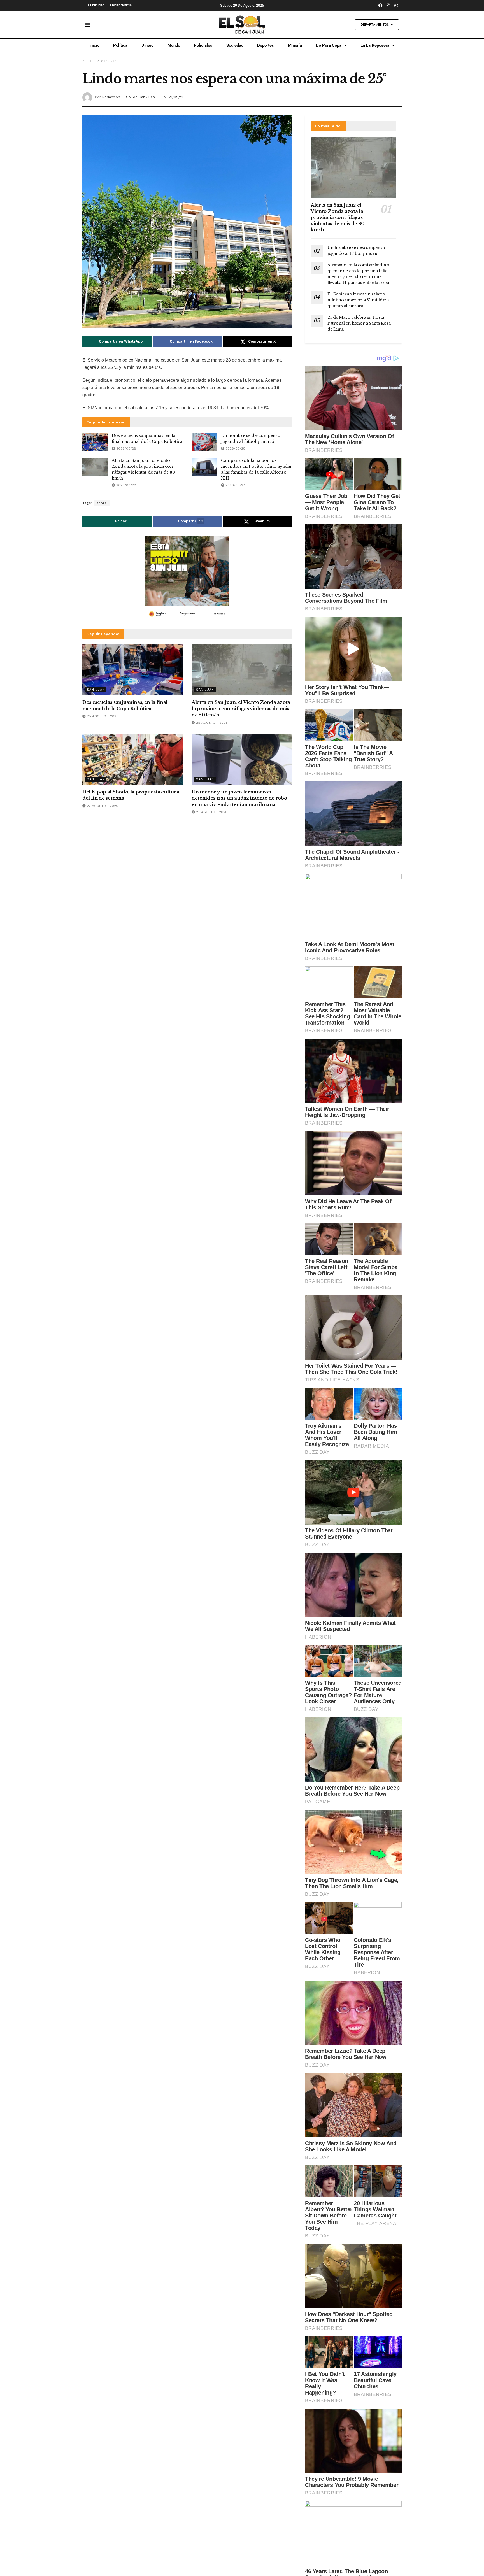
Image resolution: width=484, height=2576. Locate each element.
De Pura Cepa (329, 45)
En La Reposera (375, 45)
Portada (89, 61)
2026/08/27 (235, 485)
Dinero (147, 45)
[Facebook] (381, 5)
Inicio (94, 45)
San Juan (109, 61)
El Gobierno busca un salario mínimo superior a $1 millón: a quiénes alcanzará (359, 300)
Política (120, 45)
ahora (102, 503)
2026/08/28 (126, 448)
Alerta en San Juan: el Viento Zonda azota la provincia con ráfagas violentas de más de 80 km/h (241, 708)
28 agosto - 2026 (102, 716)
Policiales (203, 45)
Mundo (174, 45)
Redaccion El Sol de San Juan (128, 97)
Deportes (266, 45)
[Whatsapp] (396, 5)
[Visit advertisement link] (187, 578)
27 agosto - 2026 (102, 806)
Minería (295, 45)
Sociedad (235, 45)
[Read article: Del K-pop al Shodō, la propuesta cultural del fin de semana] (133, 759)
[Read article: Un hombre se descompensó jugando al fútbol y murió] (204, 442)
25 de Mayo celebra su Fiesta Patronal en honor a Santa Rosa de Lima (359, 323)
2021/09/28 (174, 97)
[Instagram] (388, 5)
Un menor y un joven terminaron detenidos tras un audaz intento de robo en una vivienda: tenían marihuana (239, 798)
